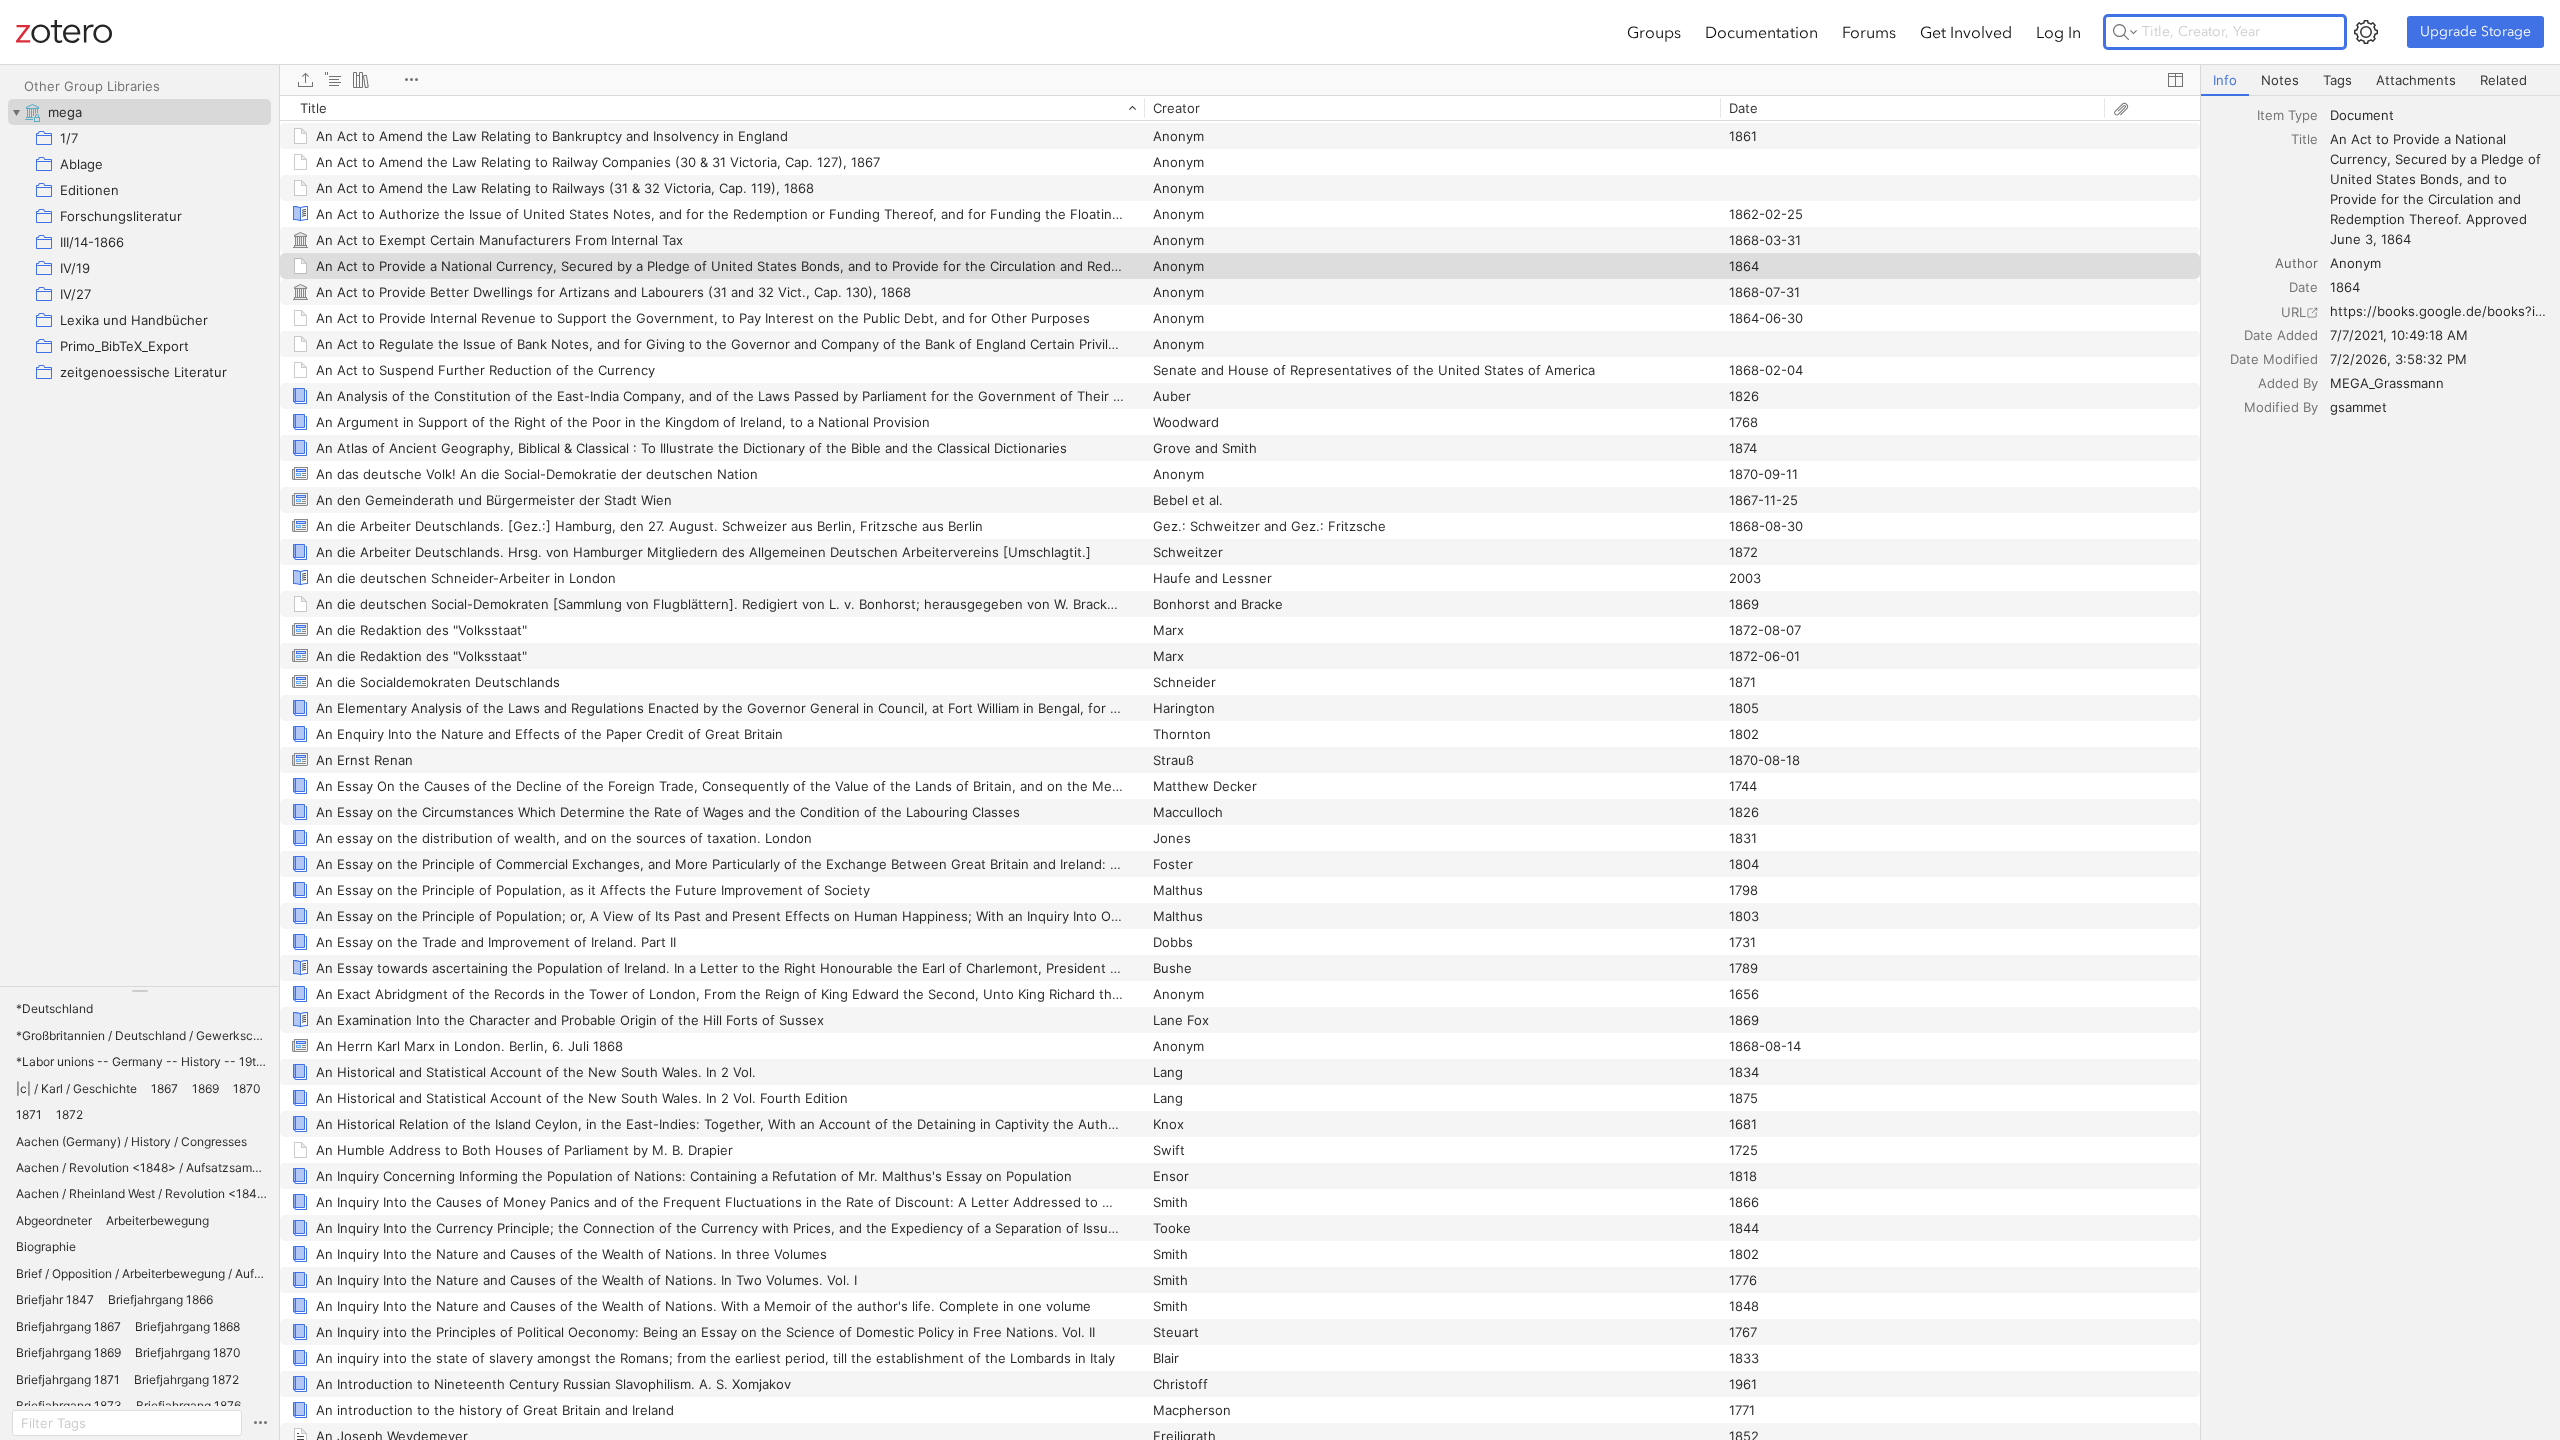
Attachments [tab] (2416, 80)
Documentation (1761, 32)
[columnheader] (712, 108)
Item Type (2287, 115)
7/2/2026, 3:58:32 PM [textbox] (2398, 359)
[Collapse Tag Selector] (139, 991)
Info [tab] (2225, 80)
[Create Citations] (333, 80)
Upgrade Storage (2475, 31)
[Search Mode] (2125, 32)
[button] (54, 1009)
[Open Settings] (2366, 32)
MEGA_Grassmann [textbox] (2387, 383)
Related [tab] (2503, 80)
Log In (2058, 32)
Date (2303, 287)
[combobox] (2439, 115)
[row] (1240, 108)
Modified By (2281, 407)
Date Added (2281, 335)
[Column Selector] (2175, 80)
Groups (1654, 32)
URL (2293, 312)
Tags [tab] (2337, 80)
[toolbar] (1240, 80)
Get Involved (1966, 32)
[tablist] (2380, 80)
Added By (2288, 383)
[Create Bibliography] (361, 80)
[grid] (1240, 767)
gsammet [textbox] (2358, 407)
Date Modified (2274, 359)
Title (2304, 139)
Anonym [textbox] (2355, 263)
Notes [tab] (2280, 80)
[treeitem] (139, 112)
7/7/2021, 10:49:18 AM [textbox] (2399, 335)
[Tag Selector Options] (260, 1423)
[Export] (305, 80)
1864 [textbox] (2345, 287)
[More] (411, 80)
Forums (1869, 32)
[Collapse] (16, 112)
